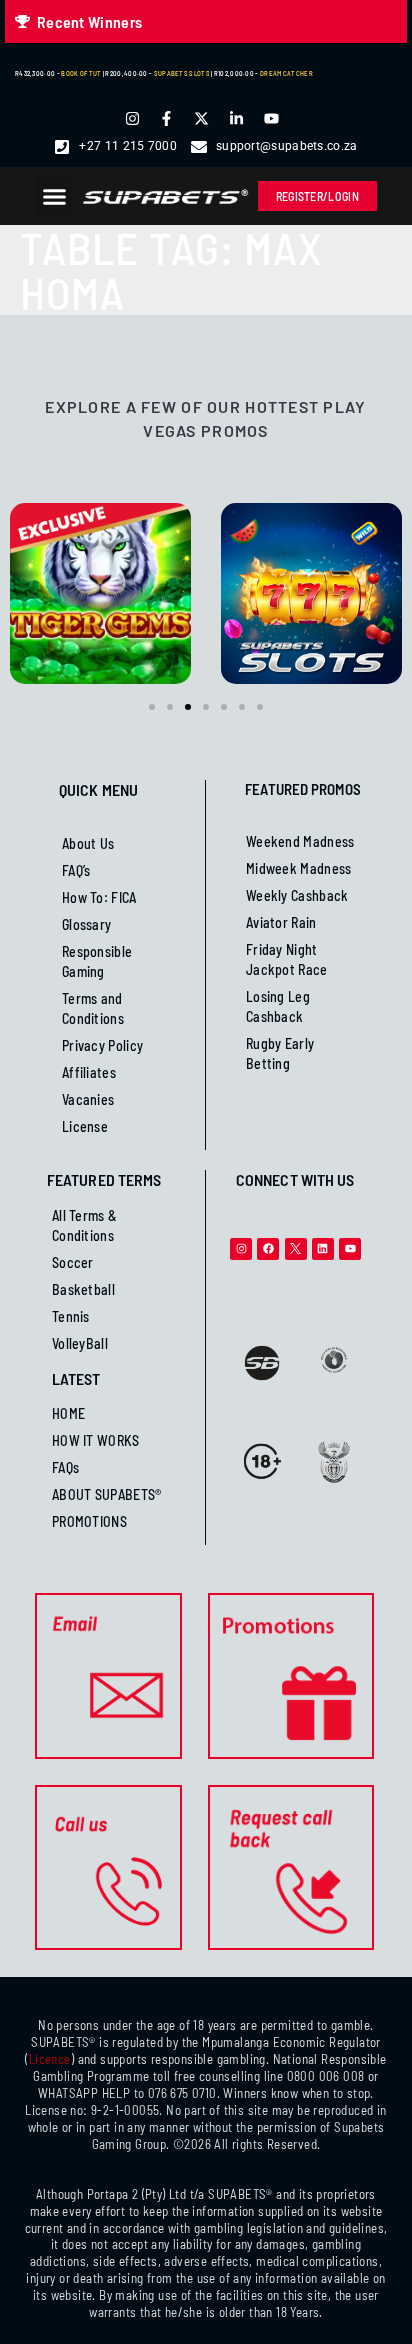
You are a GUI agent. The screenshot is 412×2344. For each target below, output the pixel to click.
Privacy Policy (102, 1045)
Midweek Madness (299, 868)
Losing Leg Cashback (278, 1006)
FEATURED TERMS (104, 1179)
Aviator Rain (281, 922)
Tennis (71, 1316)
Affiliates (89, 1072)
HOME (68, 1413)
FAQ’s (76, 870)
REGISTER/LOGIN (317, 196)
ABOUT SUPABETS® (107, 1494)
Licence (50, 2059)
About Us (88, 843)
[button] (54, 196)
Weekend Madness (300, 841)
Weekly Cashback (297, 895)
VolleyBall (80, 1343)
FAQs (65, 1467)
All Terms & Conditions (84, 1225)
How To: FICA (99, 897)
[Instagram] (241, 1249)
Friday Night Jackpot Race (287, 959)
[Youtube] (350, 1249)
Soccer (73, 1262)
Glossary (86, 924)
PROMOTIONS (89, 1521)
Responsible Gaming (97, 961)
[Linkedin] (323, 1249)
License (85, 1126)
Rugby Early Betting (280, 1053)
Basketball (83, 1289)
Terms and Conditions (93, 1008)
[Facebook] (268, 1249)
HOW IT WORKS (96, 1440)
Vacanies (88, 1099)
